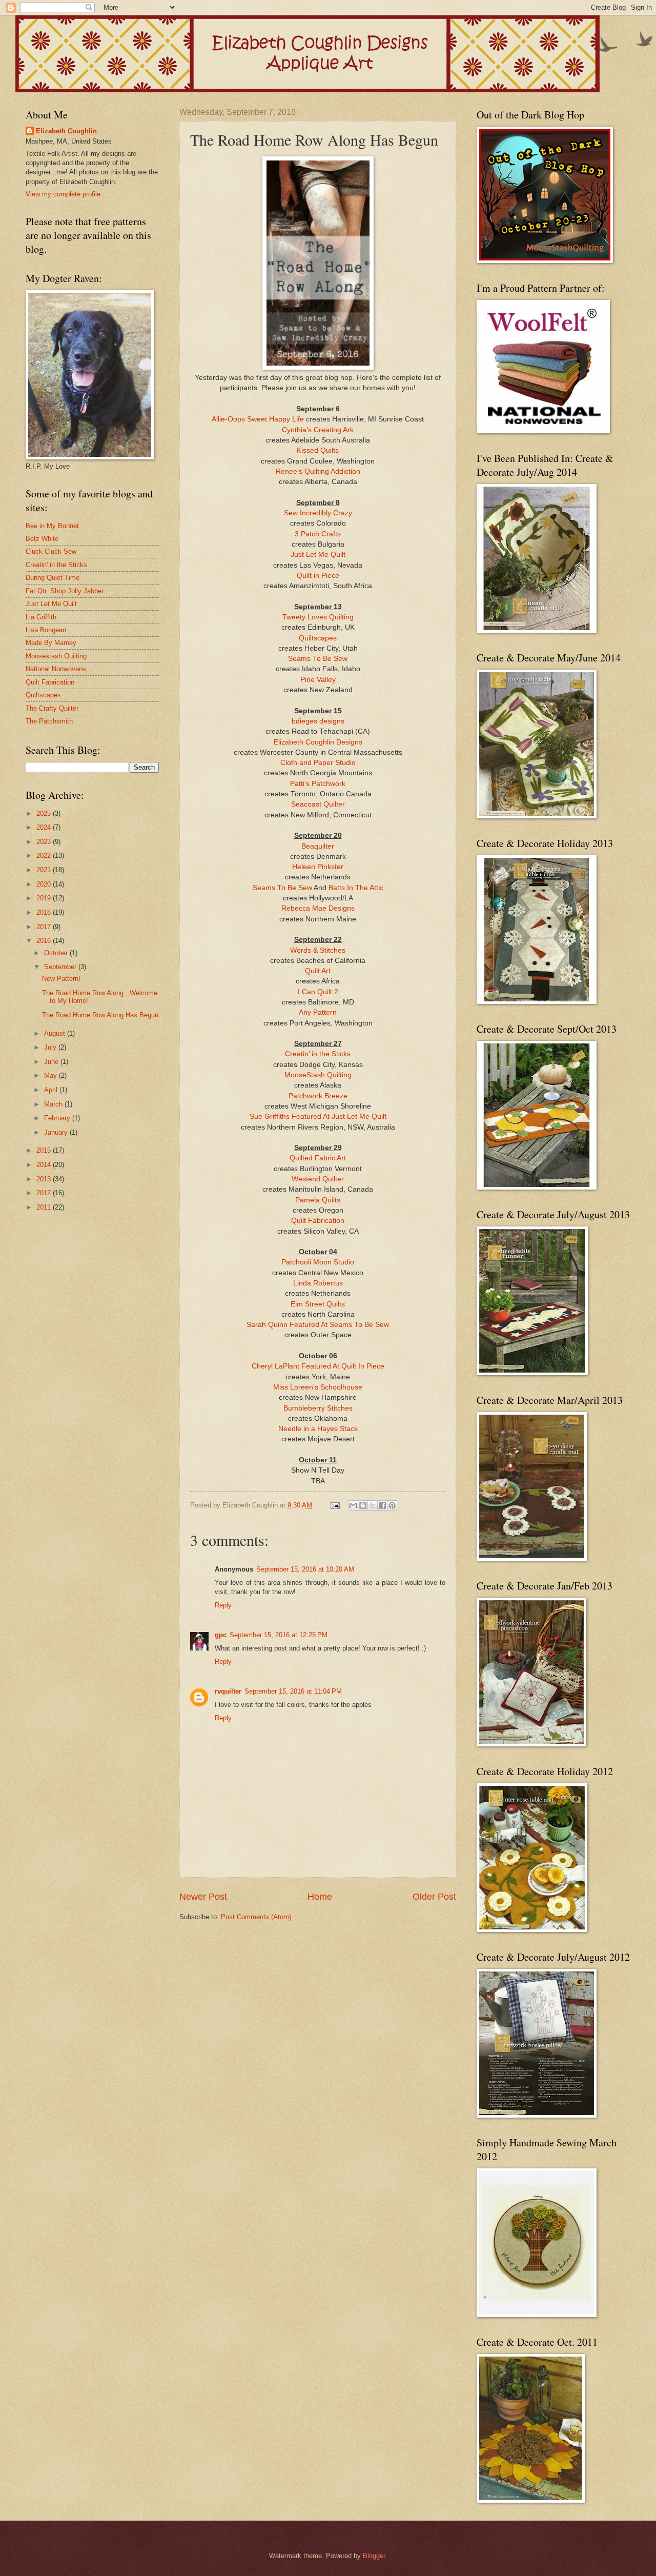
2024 (45, 827)
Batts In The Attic (356, 888)
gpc (221, 1635)
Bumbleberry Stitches (318, 1408)
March (54, 1104)
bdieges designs (318, 721)
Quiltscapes (318, 638)
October (57, 953)
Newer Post (203, 1897)
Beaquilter (318, 846)
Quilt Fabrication (318, 1221)
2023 (45, 842)
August (56, 1033)
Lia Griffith (41, 617)
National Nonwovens (56, 669)
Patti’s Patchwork (318, 784)
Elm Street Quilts (318, 1304)
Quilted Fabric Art (318, 1158)
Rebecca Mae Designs (318, 908)
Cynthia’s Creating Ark (318, 430)
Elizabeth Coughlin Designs (318, 742)
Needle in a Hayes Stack (318, 1429)
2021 (45, 870)
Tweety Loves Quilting (318, 617)
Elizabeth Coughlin (66, 131)
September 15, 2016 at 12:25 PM (279, 1635)
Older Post (434, 1897)
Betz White (42, 539)
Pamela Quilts (318, 1200)
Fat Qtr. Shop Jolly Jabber (65, 591)
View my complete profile (63, 194)
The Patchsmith (49, 721)
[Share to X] (373, 1505)
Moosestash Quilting (56, 656)
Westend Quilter (318, 1179)
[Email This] (353, 1505)
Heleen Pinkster (318, 867)
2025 (45, 813)
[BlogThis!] (363, 1505)
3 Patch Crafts (318, 534)
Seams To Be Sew (318, 659)
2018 (45, 912)
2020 (45, 884)
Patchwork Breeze (318, 1096)
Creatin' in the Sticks (56, 565)
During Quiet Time (53, 578)
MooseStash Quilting (318, 1075)
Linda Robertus (318, 1283)
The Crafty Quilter (52, 708)
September (61, 967)
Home (320, 1897)
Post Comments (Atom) (256, 1917)
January (57, 1132)
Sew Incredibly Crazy (318, 513)
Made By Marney (51, 643)
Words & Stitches (318, 950)
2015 (45, 1150)
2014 (45, 1165)
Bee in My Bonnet (52, 526)
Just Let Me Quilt (318, 555)
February (58, 1118)
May (52, 1075)
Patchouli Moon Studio (318, 1262)
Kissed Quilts (318, 450)
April (52, 1090)
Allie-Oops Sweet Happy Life (259, 419)
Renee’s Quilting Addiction (318, 471)
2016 (45, 941)
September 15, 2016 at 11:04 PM (293, 1691)
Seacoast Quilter (318, 804)
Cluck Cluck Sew (51, 551)
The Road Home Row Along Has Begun (100, 1015)
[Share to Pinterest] (392, 1505)
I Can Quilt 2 (318, 992)
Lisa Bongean (46, 630)
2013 (45, 1179)
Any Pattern (318, 1012)
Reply (223, 1605)
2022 (45, 856)
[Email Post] (335, 1505)
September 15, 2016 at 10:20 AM (305, 1569)
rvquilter (228, 1691)
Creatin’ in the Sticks (318, 1054)
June (52, 1062)
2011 (45, 1207)
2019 (45, 898)
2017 (45, 927)
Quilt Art (318, 971)
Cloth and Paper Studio (318, 763)
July (51, 1047)
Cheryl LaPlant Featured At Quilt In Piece (318, 1366)
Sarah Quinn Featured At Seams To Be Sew (318, 1325)
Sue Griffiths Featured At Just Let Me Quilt (318, 1116)
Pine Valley (318, 680)
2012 (45, 1193)
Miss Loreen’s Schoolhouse (318, 1387)
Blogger (374, 2556)
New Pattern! (61, 979)
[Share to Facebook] (382, 1505)
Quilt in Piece (318, 576)
